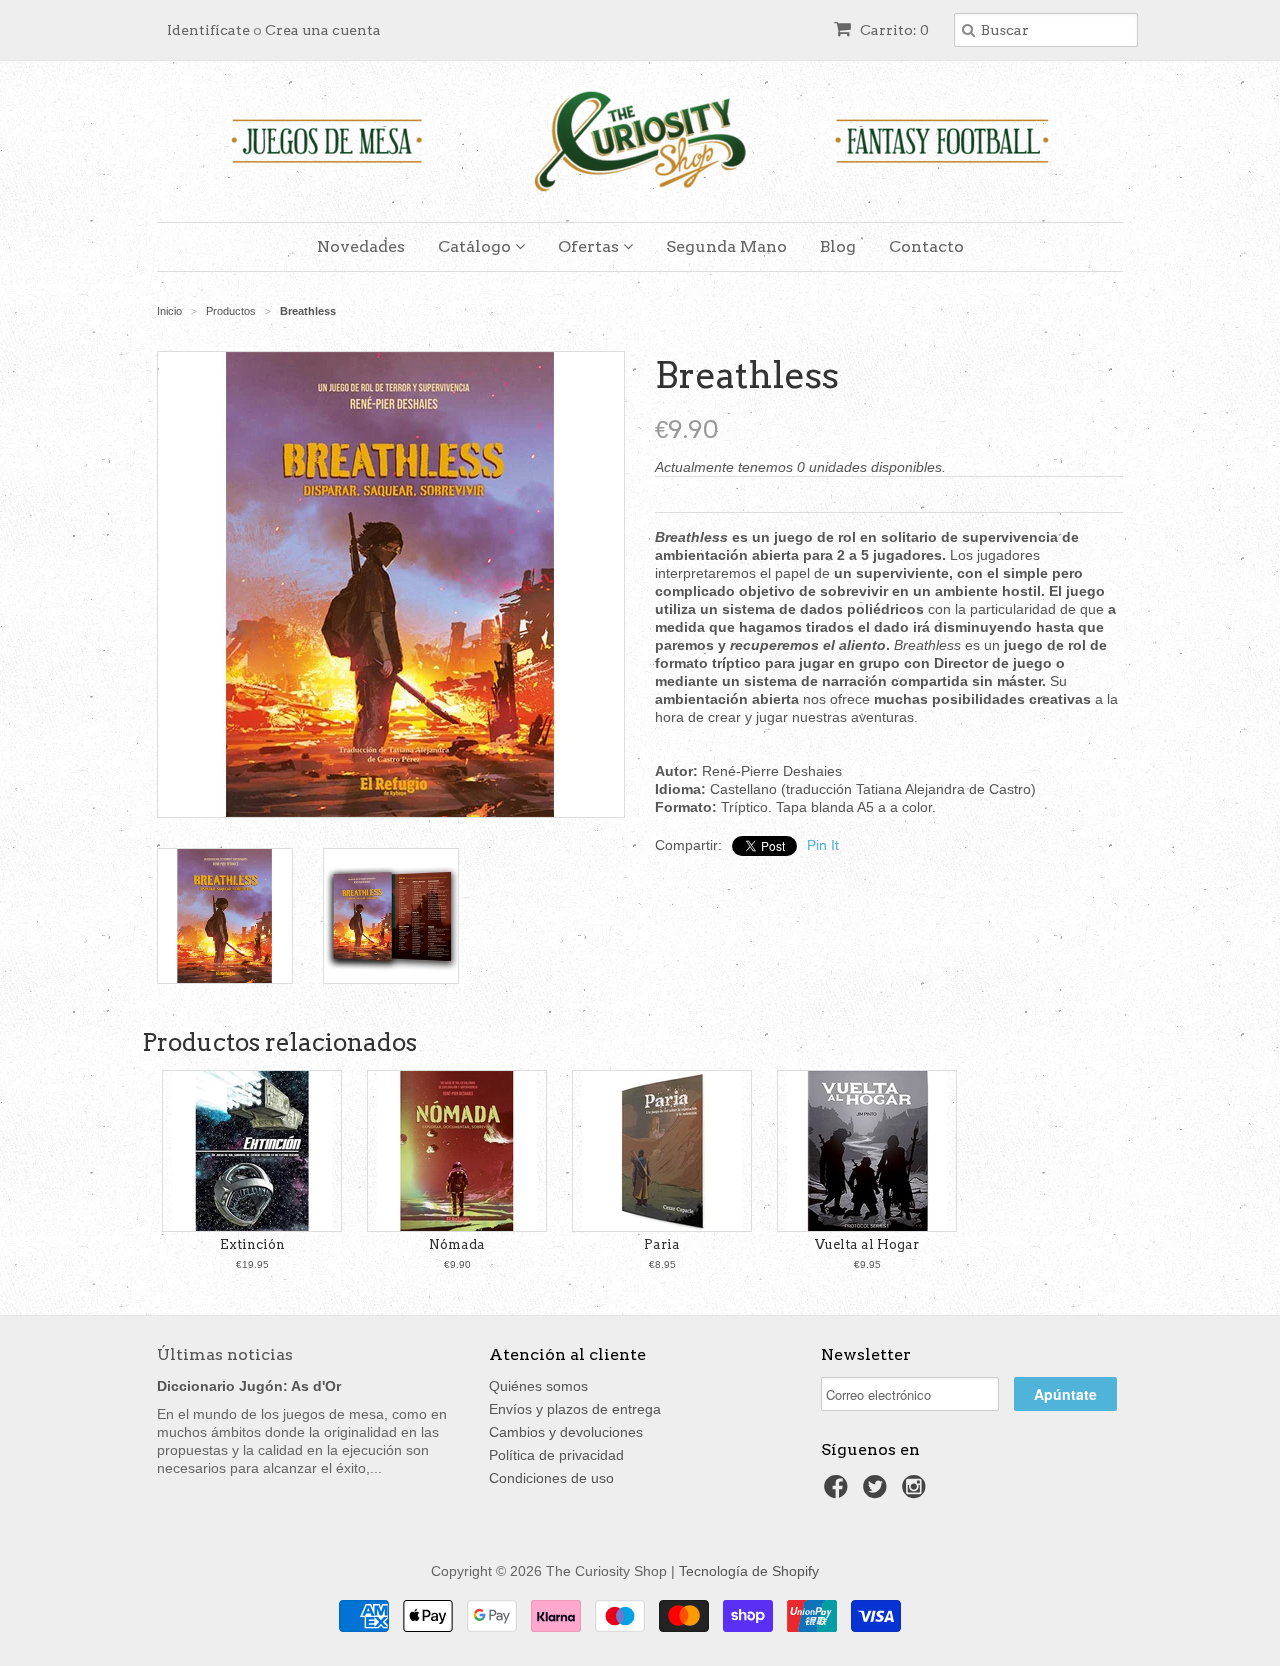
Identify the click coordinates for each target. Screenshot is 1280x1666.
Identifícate (208, 30)
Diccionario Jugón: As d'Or (249, 1386)
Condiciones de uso (551, 1478)
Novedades (361, 246)
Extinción (252, 1244)
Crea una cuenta (323, 30)
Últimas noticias (225, 1354)
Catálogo (476, 246)
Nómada (457, 1244)
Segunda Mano (726, 246)
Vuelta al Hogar (867, 1244)
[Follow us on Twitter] (878, 1492)
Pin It (823, 845)
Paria (662, 1244)
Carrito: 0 (893, 30)
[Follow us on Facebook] (839, 1492)
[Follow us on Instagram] (917, 1492)
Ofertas (590, 246)
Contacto (926, 246)
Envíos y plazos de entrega (575, 1409)
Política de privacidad (556, 1455)
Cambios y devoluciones (566, 1432)
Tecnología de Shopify (749, 1571)
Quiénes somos (538, 1386)
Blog (838, 246)
